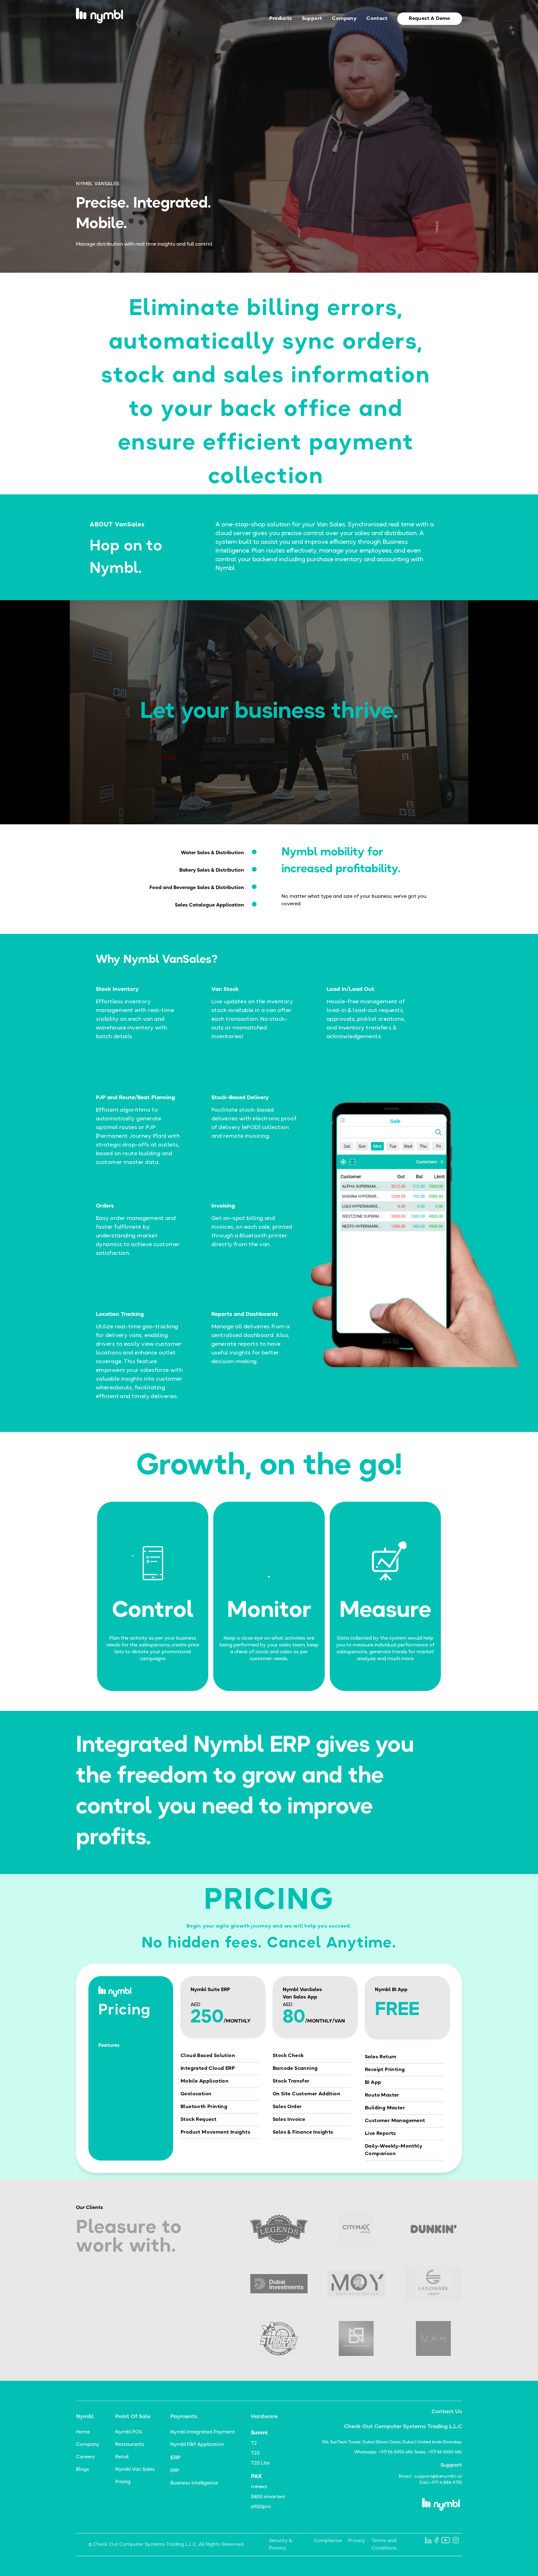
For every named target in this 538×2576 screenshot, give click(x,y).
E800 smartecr (268, 2497)
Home (83, 2432)
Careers (85, 2457)
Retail (122, 2457)
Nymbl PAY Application (197, 2445)
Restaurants (130, 2445)
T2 (254, 2443)
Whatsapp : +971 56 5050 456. (384, 2452)
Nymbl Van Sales (135, 2470)
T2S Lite (260, 2463)
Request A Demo (430, 19)
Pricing (123, 2482)
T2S (255, 2453)
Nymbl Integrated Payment (203, 2432)
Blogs (83, 2470)
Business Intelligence (194, 2483)
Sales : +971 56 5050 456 (438, 2452)
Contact (377, 19)
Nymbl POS (129, 2432)
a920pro (261, 2507)
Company (344, 19)
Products (281, 19)
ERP (175, 2471)
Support (312, 19)
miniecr (259, 2487)
